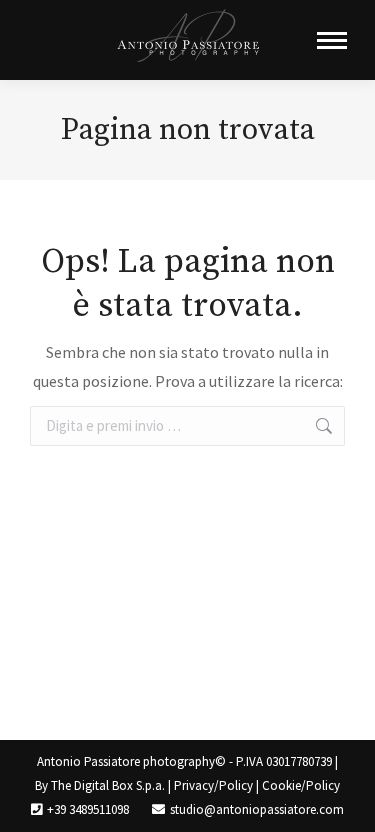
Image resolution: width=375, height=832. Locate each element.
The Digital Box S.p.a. (108, 785)
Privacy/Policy (213, 785)
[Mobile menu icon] (332, 40)
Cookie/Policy (301, 785)
